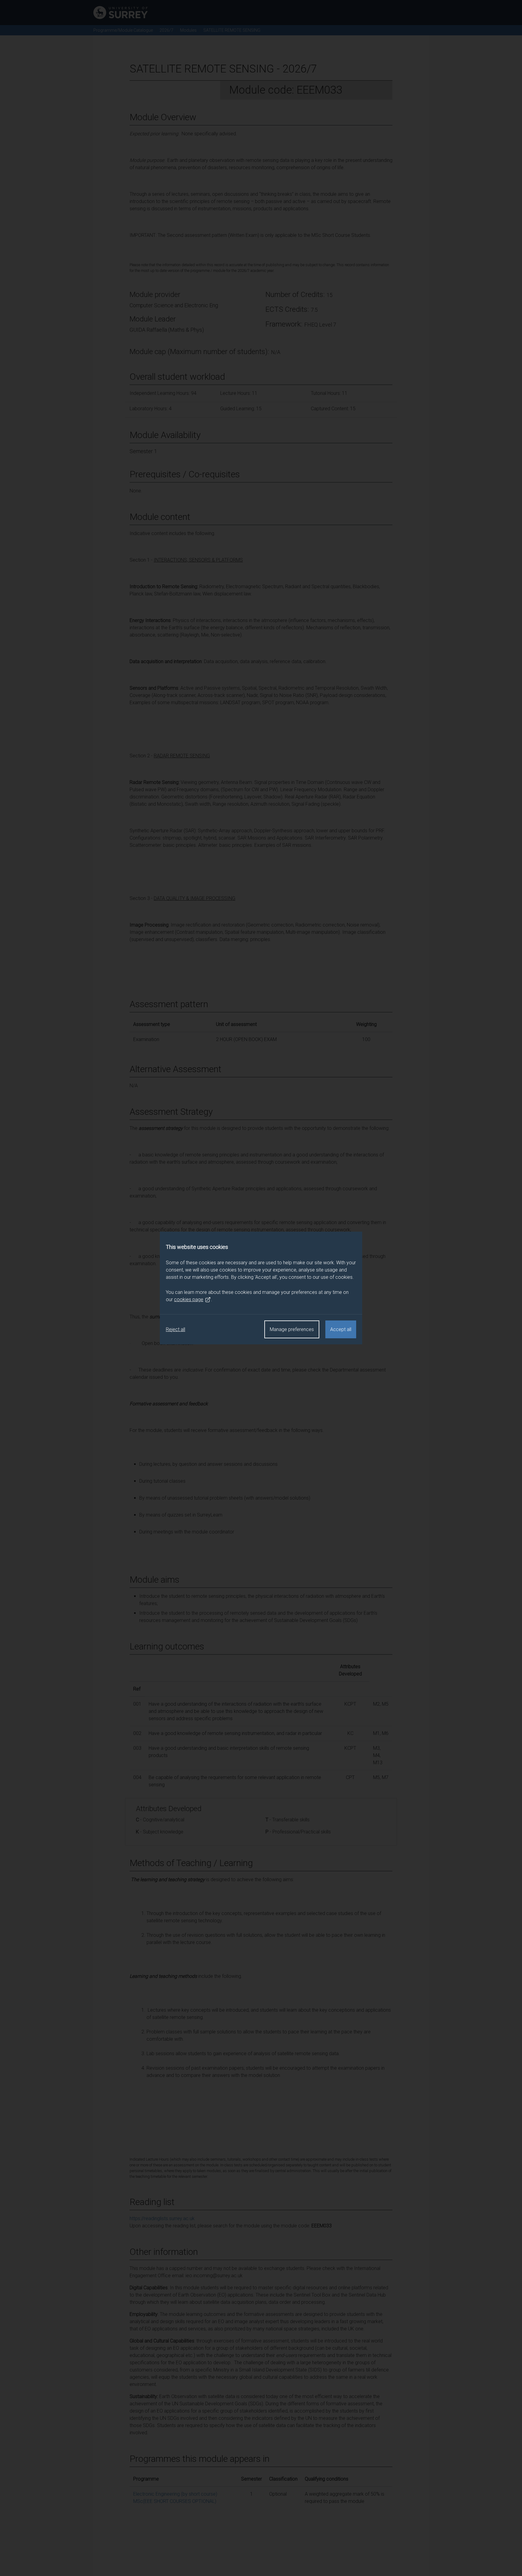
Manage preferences (292, 1329)
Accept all (341, 1329)
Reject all (176, 1329)
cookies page (189, 1299)
